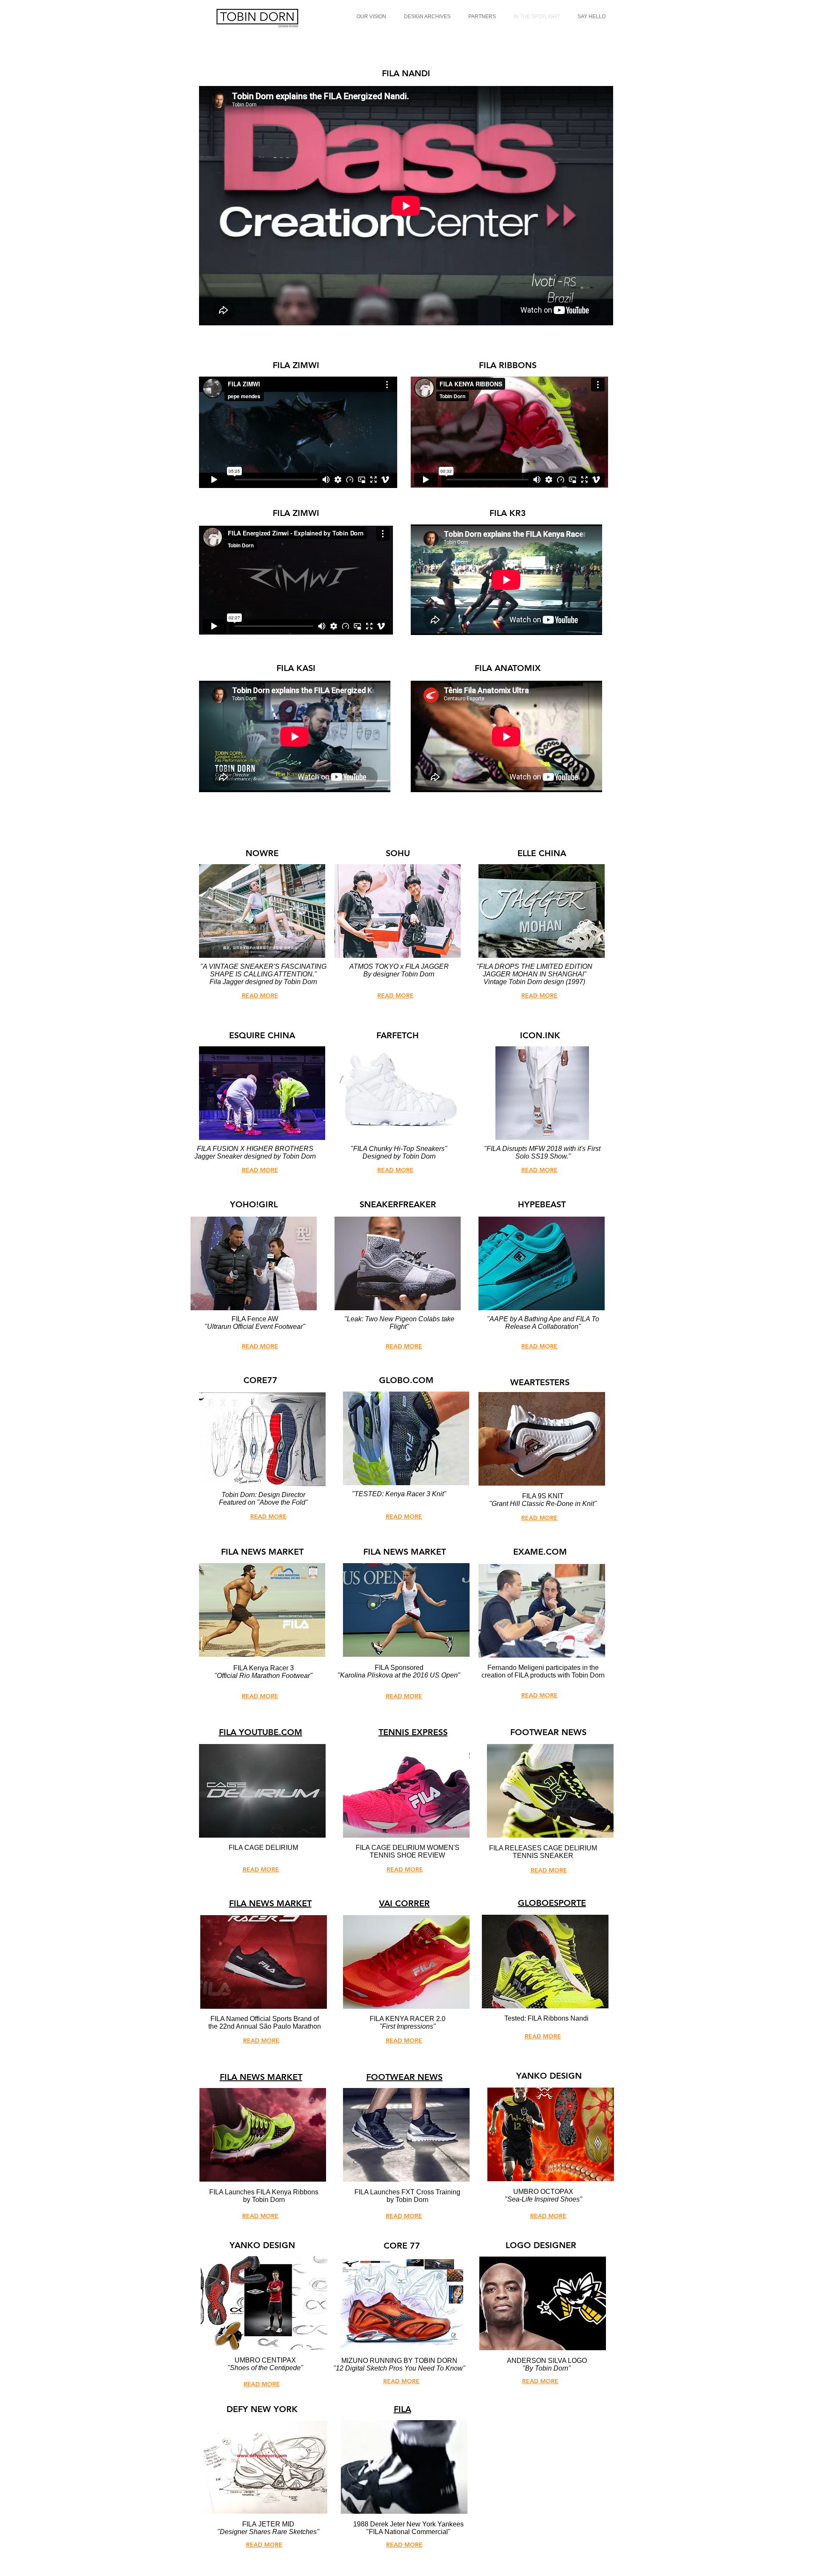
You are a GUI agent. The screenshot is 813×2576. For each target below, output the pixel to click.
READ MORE (260, 1696)
